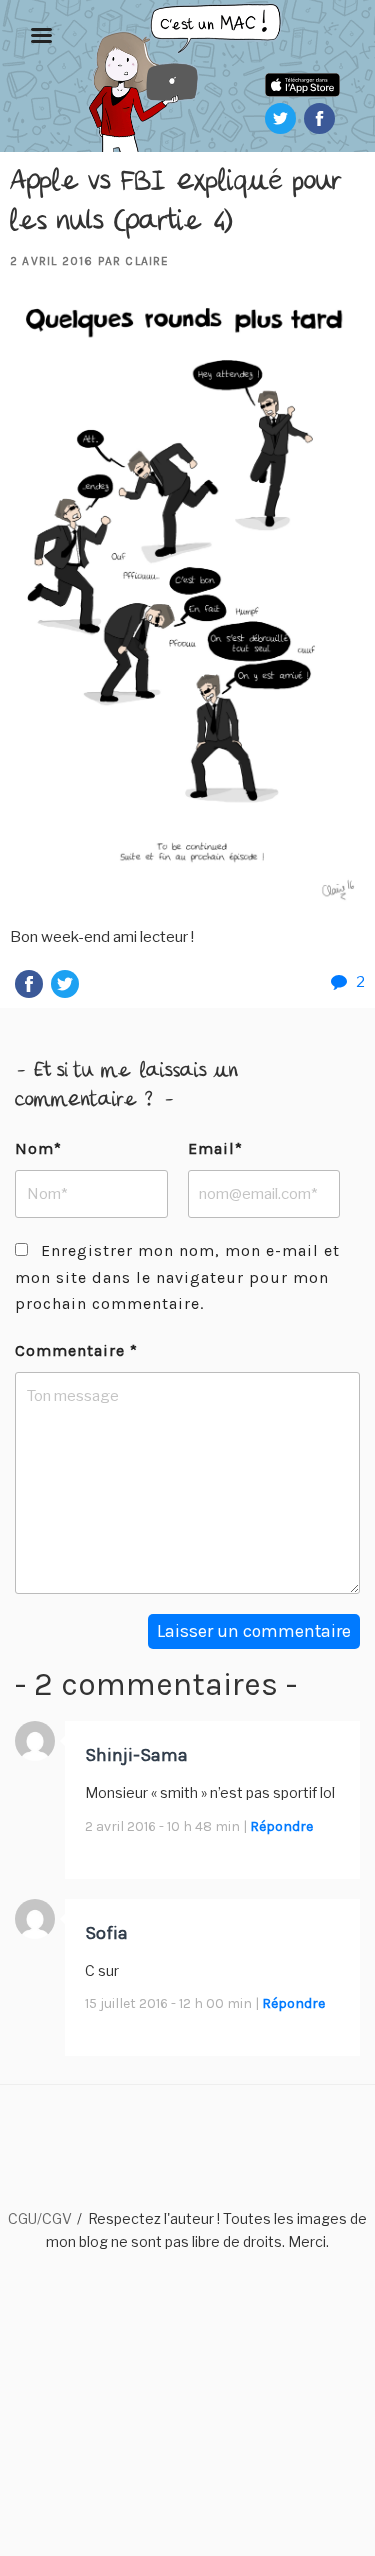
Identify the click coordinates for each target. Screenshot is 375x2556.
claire (147, 261)
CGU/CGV (40, 2218)
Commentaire (76, 1350)
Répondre (281, 1826)
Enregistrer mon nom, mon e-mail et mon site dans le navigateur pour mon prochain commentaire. (177, 1277)
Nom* (38, 1148)
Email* (215, 1148)
